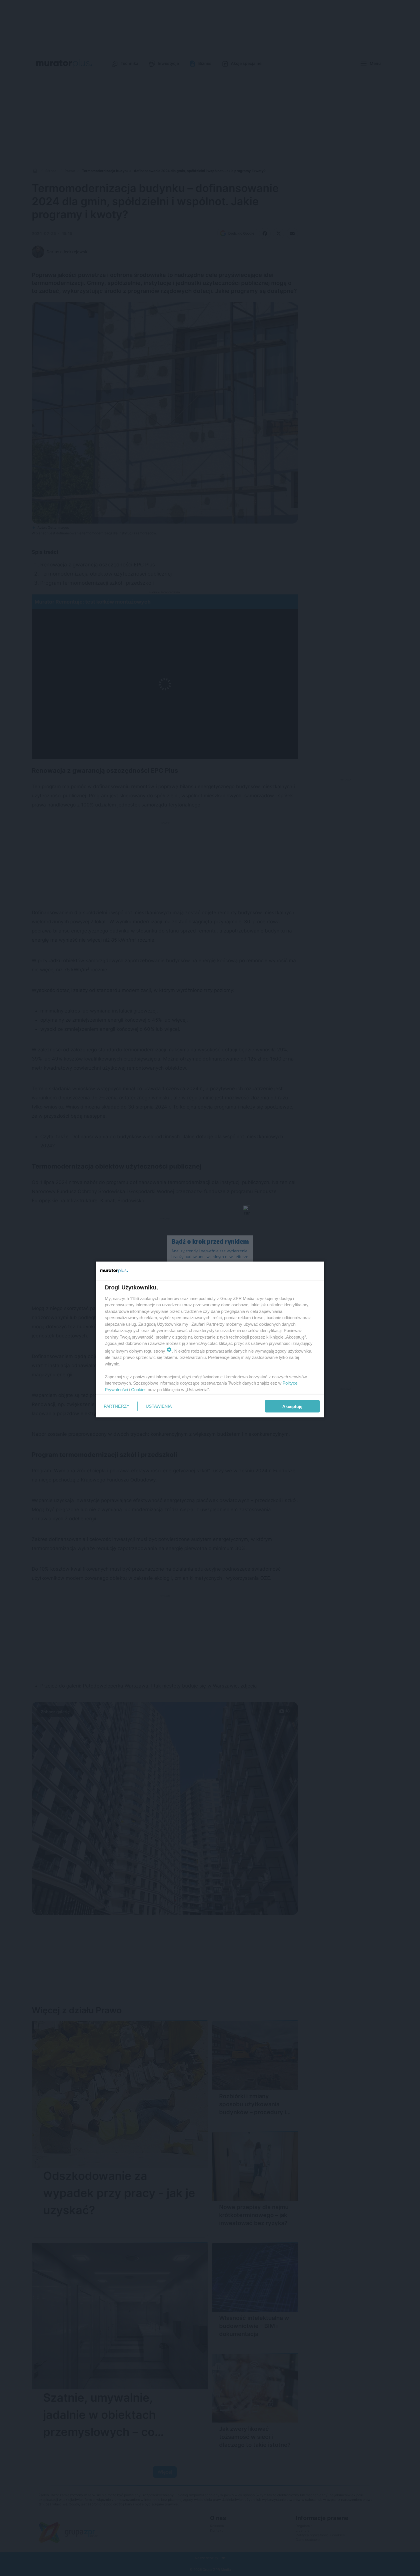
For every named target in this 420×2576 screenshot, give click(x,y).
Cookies (139, 1389)
